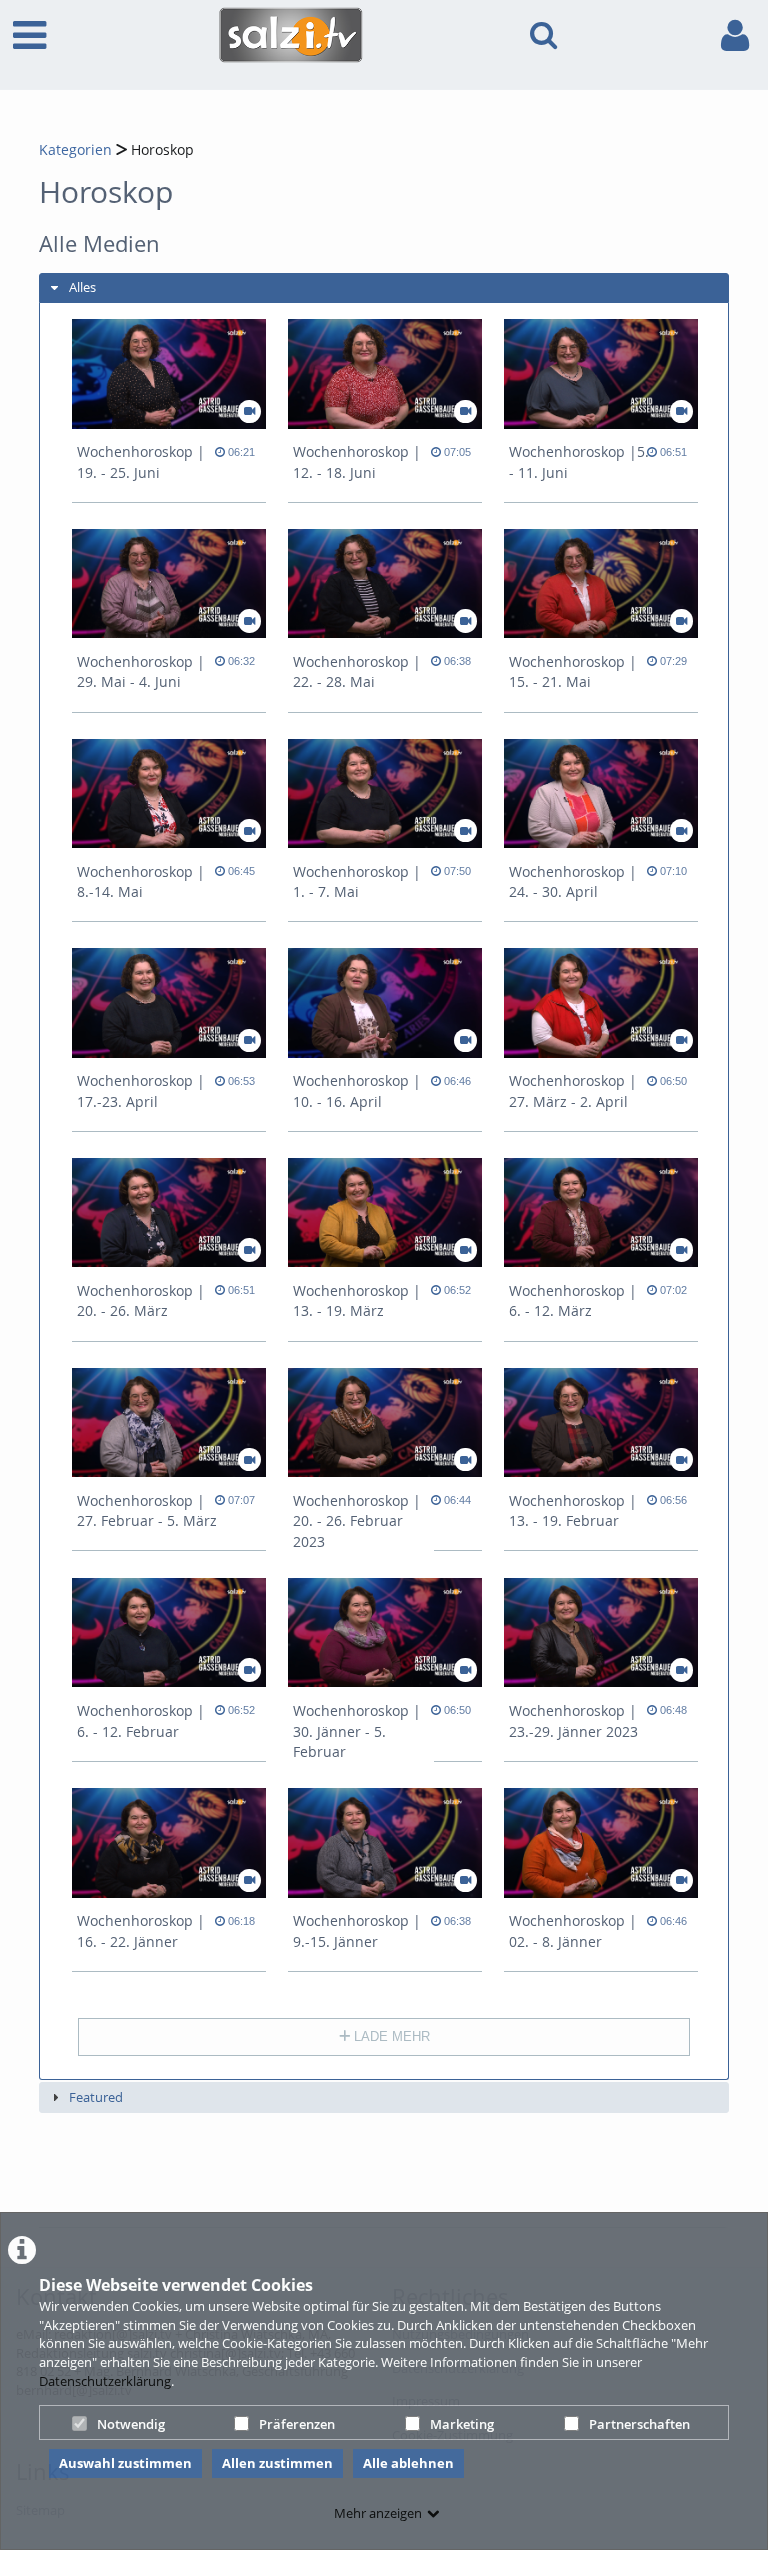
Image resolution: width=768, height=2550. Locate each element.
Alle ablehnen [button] (408, 2463)
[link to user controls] (735, 35)
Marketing (462, 2424)
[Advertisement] (403, 2171)
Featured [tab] (96, 2097)
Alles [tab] (82, 287)
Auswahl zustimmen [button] (125, 2463)
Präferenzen (297, 2424)
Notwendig (131, 2424)
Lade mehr (390, 2036)
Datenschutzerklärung (105, 2381)
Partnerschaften (639, 2424)
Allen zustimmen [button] (277, 2463)
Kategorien (75, 149)
